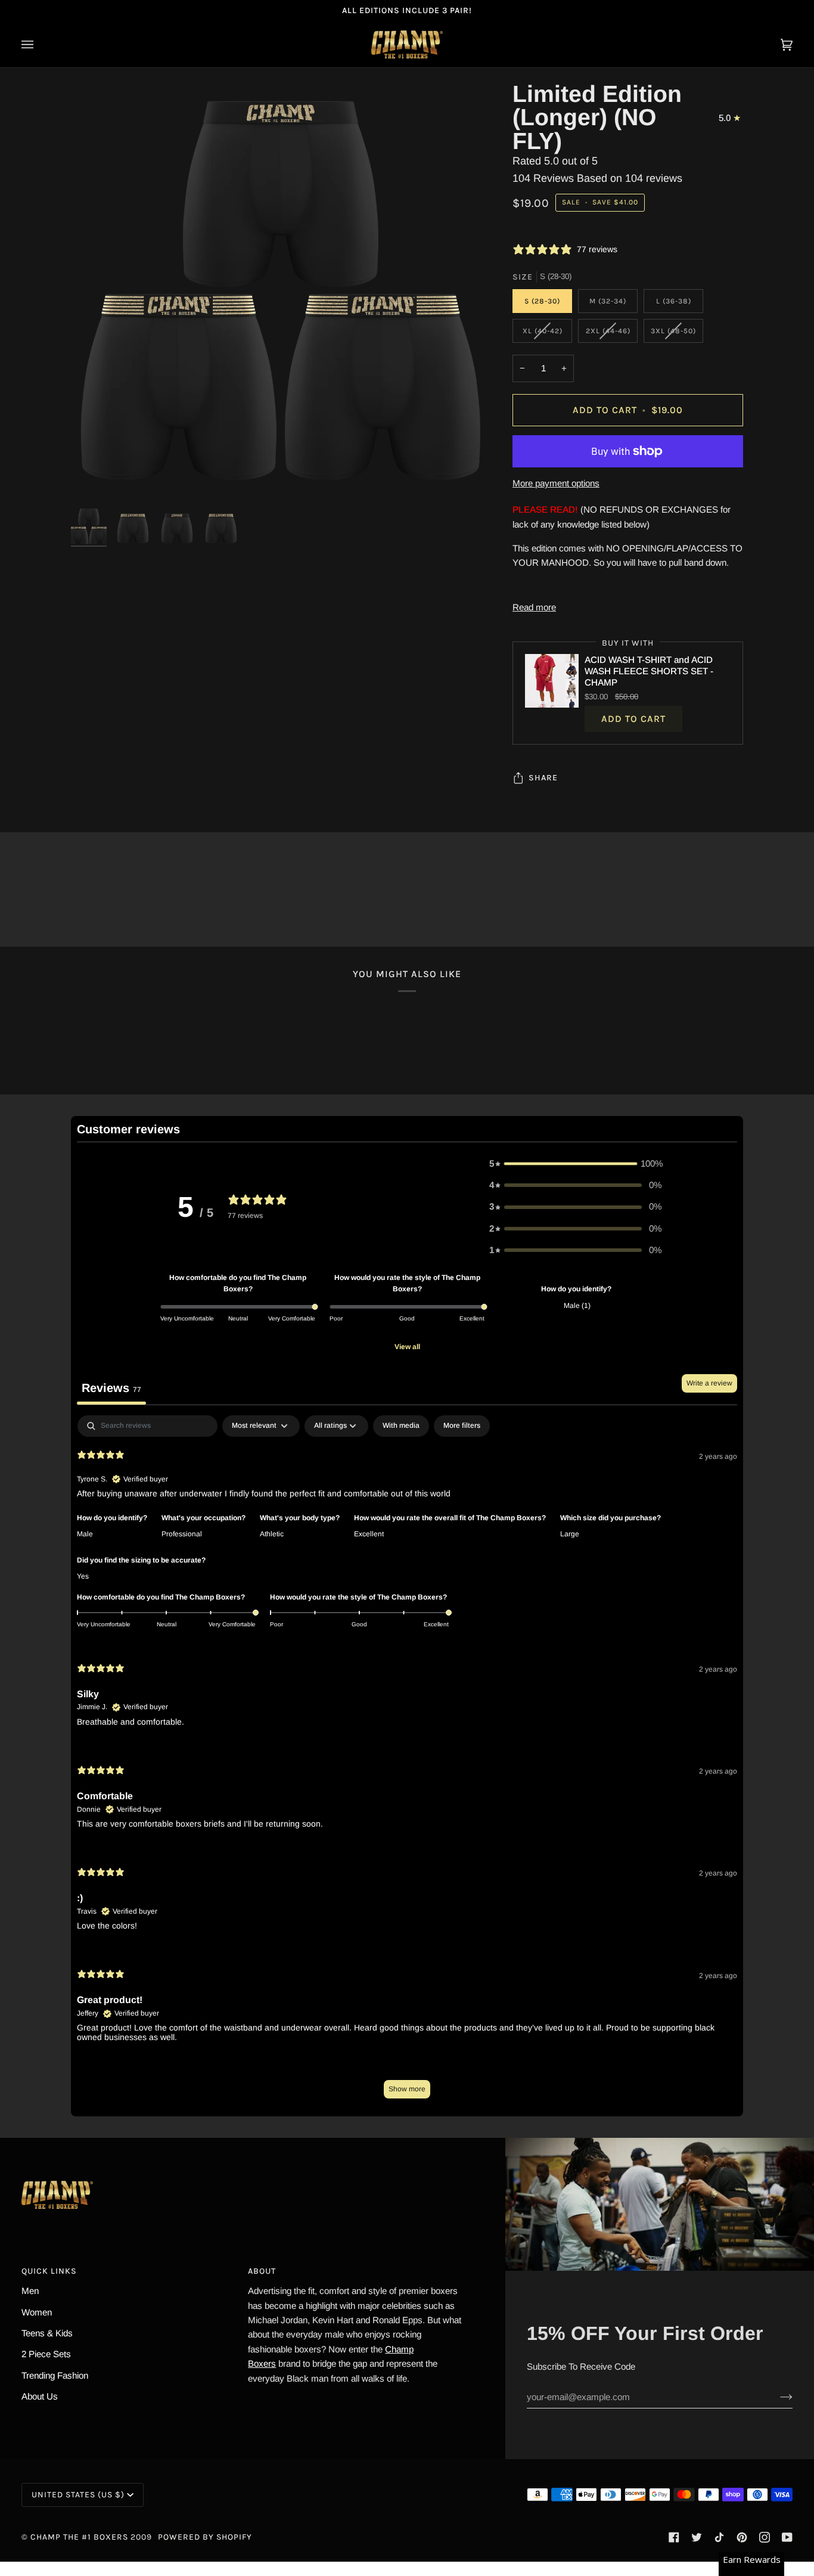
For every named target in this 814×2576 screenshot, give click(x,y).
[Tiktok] (719, 2537)
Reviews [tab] (111, 1388)
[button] (576, 1164)
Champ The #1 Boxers (79, 2537)
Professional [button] (182, 1534)
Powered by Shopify (205, 2537)
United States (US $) (78, 2495)
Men (30, 2291)
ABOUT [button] (262, 2271)
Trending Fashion (55, 2375)
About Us (40, 2396)
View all (407, 1347)
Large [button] (570, 1534)
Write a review (709, 1383)
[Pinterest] (742, 2537)
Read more (534, 607)
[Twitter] (697, 2537)
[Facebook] (674, 2537)
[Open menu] (39, 44)
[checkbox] (401, 1426)
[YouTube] (787, 2537)
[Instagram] (765, 2537)
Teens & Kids (47, 2333)
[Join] (777, 2397)
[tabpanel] (407, 1763)
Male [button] (85, 1534)
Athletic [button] (272, 1534)
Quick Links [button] (49, 2271)
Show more (407, 2089)
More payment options (556, 483)
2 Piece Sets (46, 2354)
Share (543, 778)
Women (37, 2312)
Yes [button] (83, 1576)
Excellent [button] (369, 1534)
